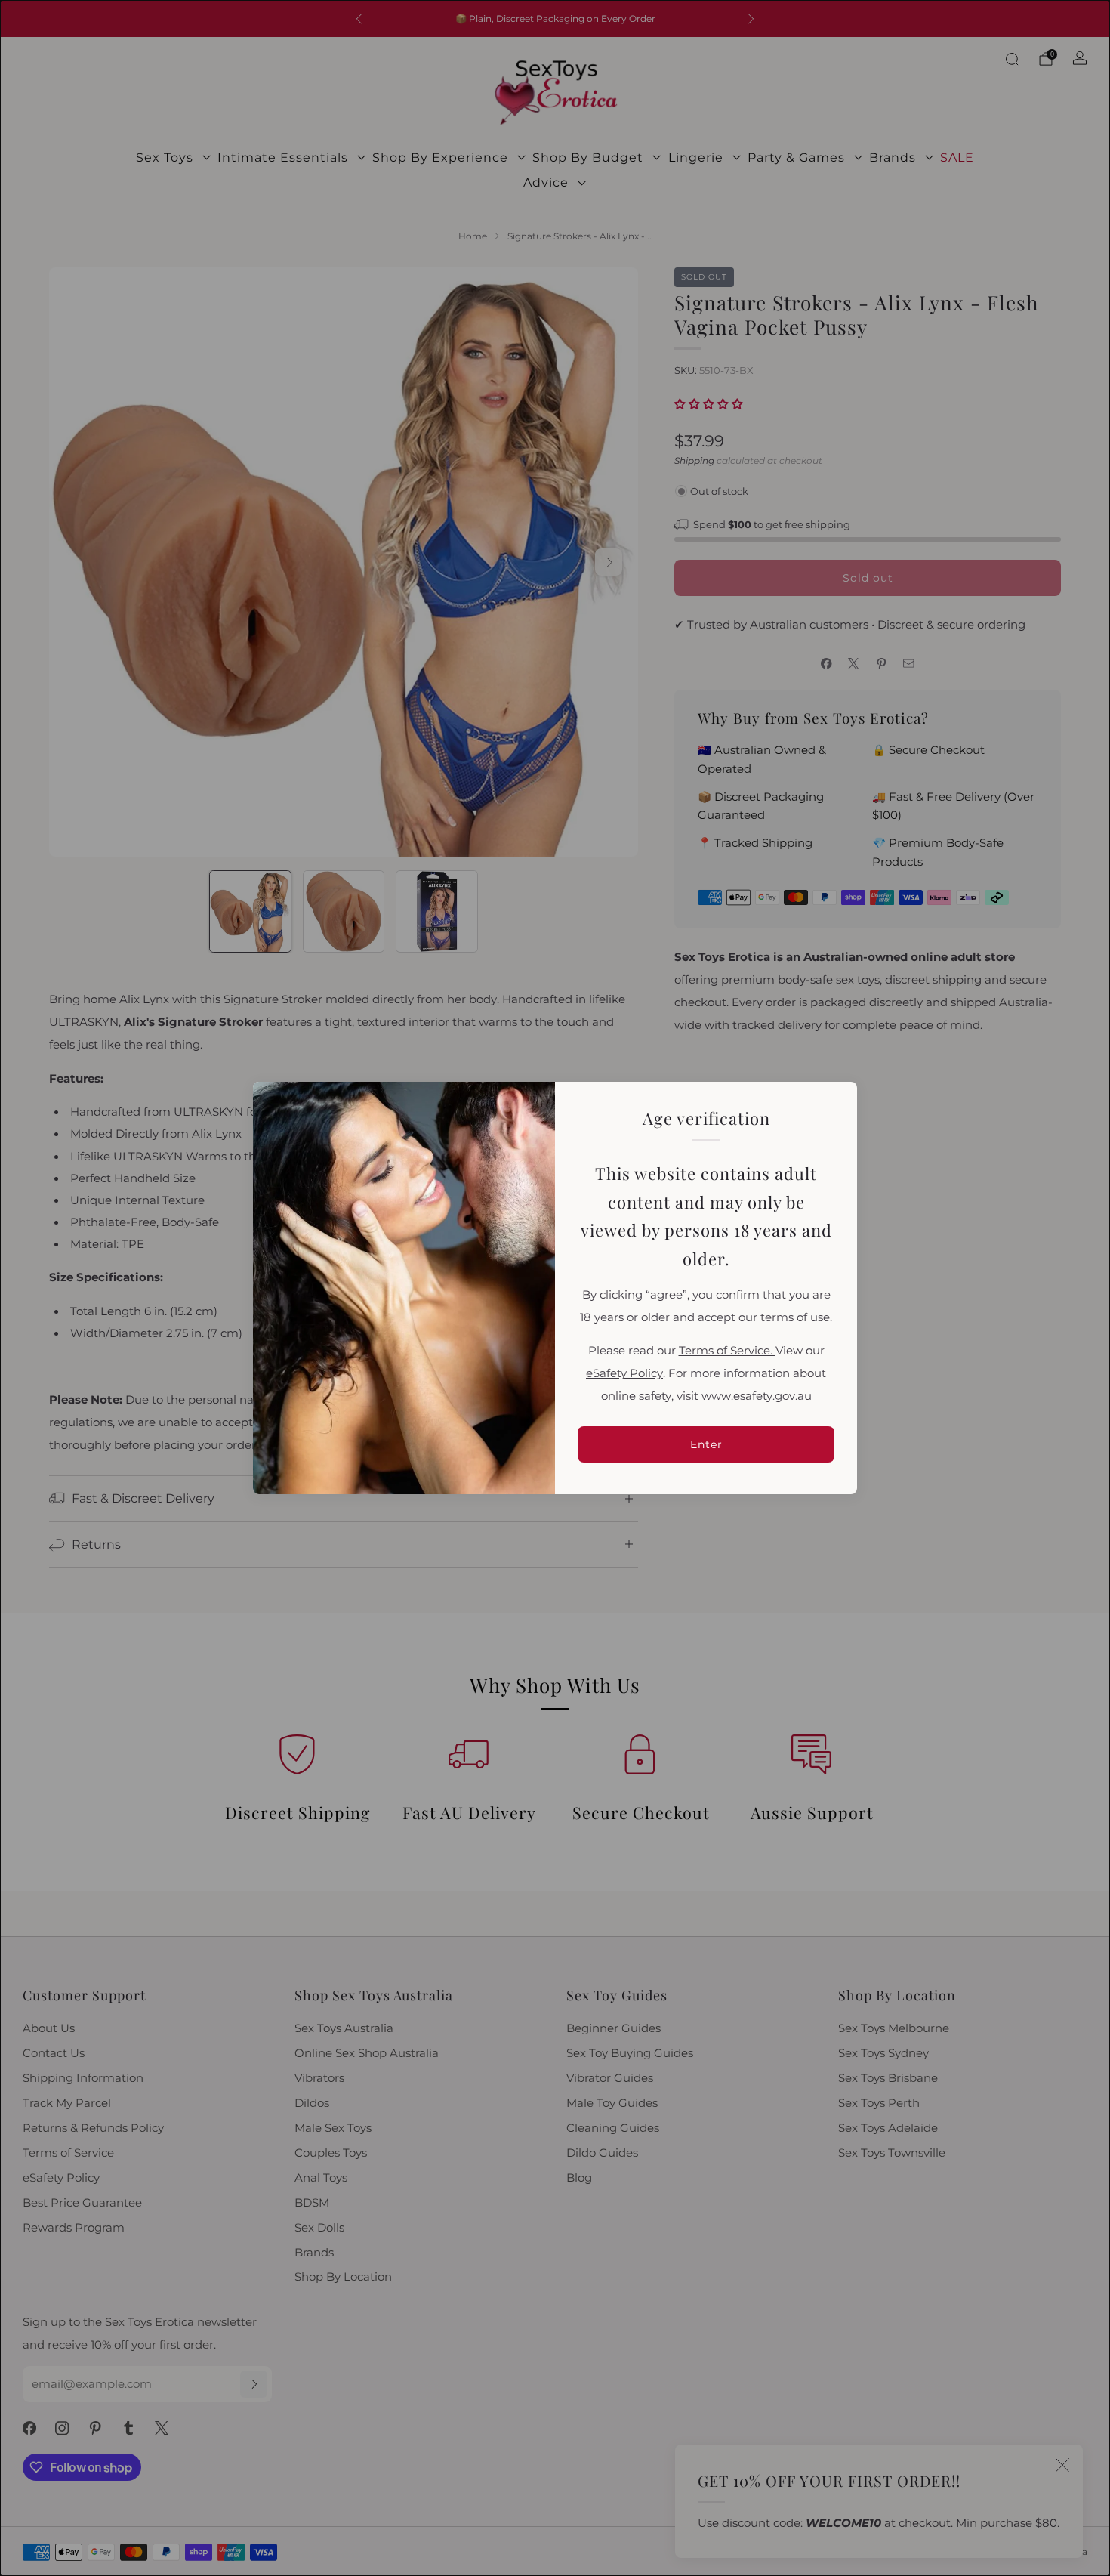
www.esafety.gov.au (757, 1396)
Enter (706, 1444)
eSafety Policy (624, 1373)
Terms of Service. (727, 1351)
